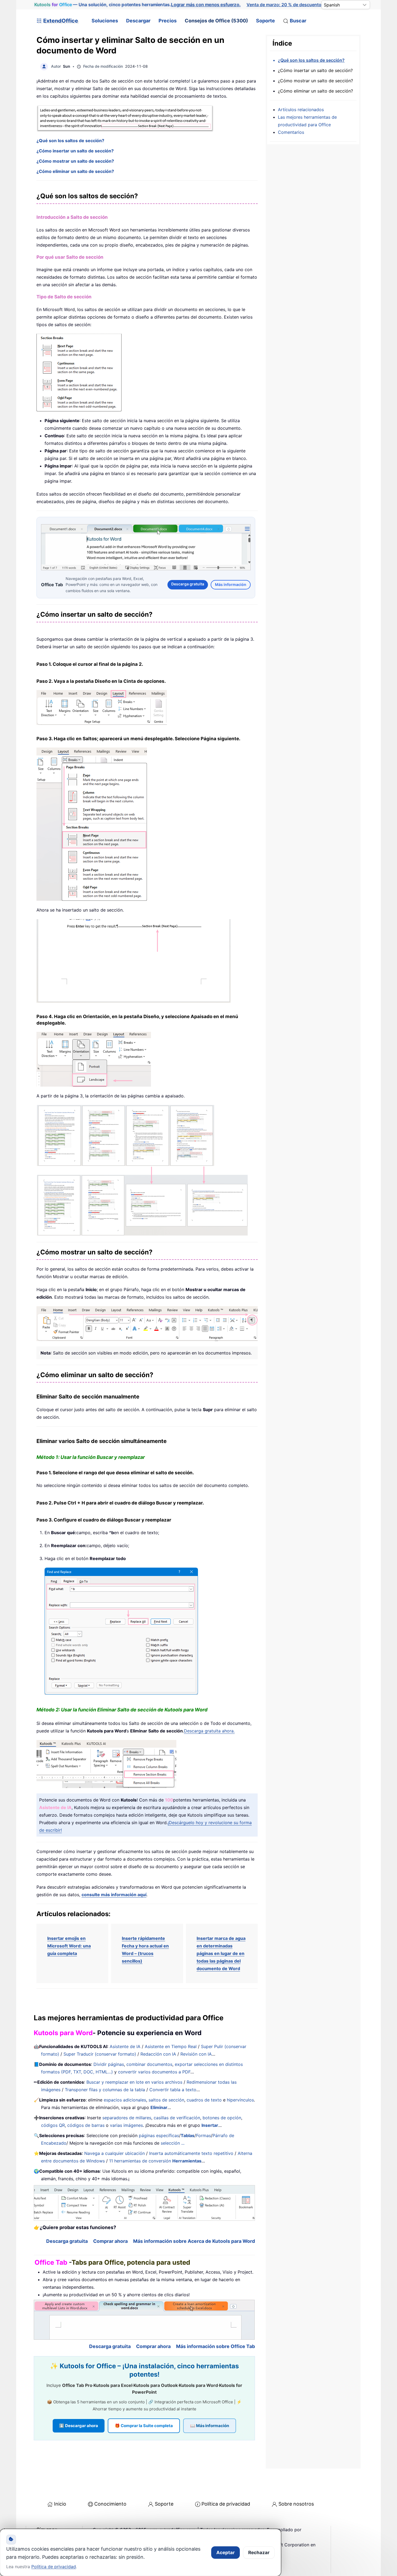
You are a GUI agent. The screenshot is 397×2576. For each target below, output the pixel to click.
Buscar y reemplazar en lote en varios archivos (134, 2082)
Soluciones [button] (105, 21)
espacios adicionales (125, 2099)
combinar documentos (149, 2064)
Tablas (188, 2135)
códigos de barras (86, 2125)
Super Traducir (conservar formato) (100, 2053)
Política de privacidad (226, 2503)
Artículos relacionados (301, 110)
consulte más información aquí (114, 1894)
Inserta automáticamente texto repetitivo (191, 2153)
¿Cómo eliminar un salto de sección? (75, 171)
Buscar (298, 21)
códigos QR (53, 2125)
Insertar (210, 2125)
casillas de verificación (177, 2117)
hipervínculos (240, 2099)
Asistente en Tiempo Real (171, 2046)
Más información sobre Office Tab (216, 2346)
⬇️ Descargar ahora (79, 2425)
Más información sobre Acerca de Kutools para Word (194, 2240)
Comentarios (291, 132)
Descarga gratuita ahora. (209, 1730)
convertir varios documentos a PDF (154, 2071)
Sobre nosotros (296, 2503)
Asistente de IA (125, 2046)
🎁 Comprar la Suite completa (144, 2425)
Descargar (138, 21)
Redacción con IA (158, 2053)
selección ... (173, 2142)
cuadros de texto (204, 2099)
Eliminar (159, 2107)
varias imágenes (126, 2125)
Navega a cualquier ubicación (115, 2153)
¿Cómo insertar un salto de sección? (75, 151)
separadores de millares (127, 2117)
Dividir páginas (109, 2064)
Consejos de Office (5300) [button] (216, 21)
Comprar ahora (110, 2240)
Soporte (265, 21)
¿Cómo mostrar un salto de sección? (75, 161)
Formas (203, 2135)
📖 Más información (210, 2425)
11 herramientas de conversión (155, 2160)
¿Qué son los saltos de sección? (70, 141)
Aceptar (226, 2553)
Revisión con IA (196, 2053)
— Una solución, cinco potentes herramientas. (137, 5)
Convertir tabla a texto (173, 2089)
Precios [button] (168, 21)
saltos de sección (166, 2099)
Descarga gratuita (188, 583)
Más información (231, 584)
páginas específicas (159, 2135)
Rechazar (259, 2553)
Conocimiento (110, 2503)
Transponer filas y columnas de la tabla (105, 2089)
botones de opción (222, 2117)
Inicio (60, 2503)
